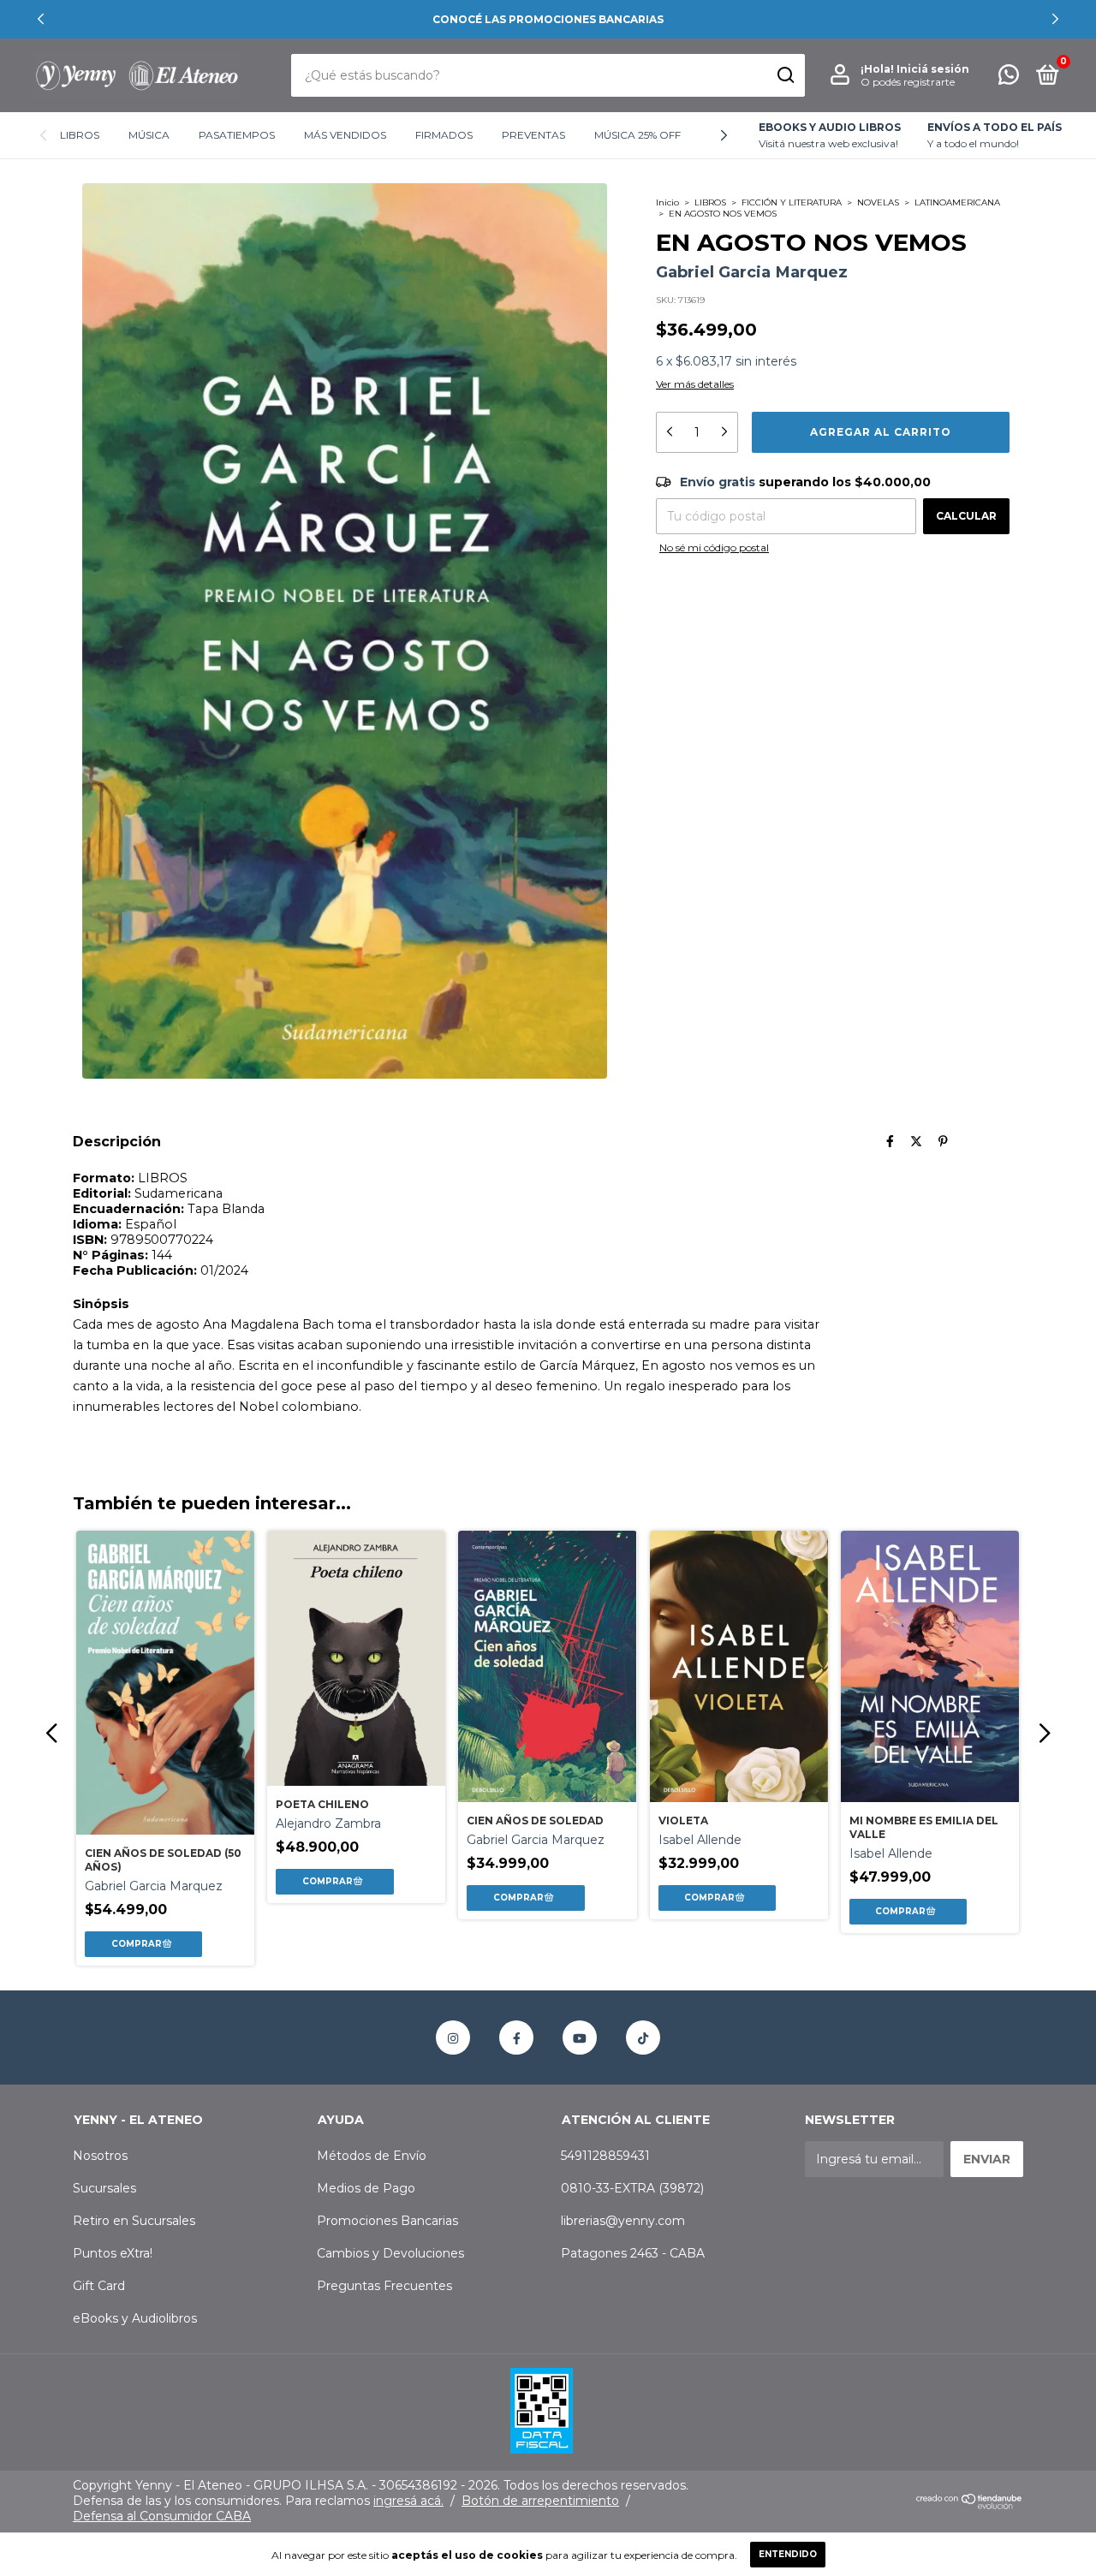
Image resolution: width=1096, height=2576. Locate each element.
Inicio (667, 202)
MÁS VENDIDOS (345, 135)
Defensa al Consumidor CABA (162, 2516)
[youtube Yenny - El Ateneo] (580, 2038)
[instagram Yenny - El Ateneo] (453, 2038)
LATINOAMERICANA (957, 202)
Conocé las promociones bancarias (548, 19)
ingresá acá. (408, 2501)
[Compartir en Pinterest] (943, 1141)
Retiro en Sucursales (134, 2221)
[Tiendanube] (970, 2505)
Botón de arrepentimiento (540, 2501)
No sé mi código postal (714, 547)
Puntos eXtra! (113, 2253)
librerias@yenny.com (623, 2221)
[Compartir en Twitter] (916, 1141)
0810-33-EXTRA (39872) (632, 2188)
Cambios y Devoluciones (390, 2253)
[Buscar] (785, 75)
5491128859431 (605, 2156)
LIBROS (80, 135)
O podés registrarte (908, 82)
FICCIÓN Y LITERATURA (792, 202)
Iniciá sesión (933, 69)
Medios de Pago (366, 2188)
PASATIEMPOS (237, 135)
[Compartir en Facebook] (890, 1141)
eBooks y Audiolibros (135, 2318)
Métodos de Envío (372, 2156)
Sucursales (104, 2188)
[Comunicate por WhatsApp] (1009, 78)
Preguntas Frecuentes (384, 2286)
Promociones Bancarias (387, 2221)
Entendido (788, 2554)
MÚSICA (149, 135)
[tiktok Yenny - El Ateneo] (643, 2038)
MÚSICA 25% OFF (637, 135)
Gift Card (99, 2286)
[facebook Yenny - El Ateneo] (516, 2038)
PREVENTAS (533, 135)
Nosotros (100, 2156)
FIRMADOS (444, 135)
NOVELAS (878, 202)
